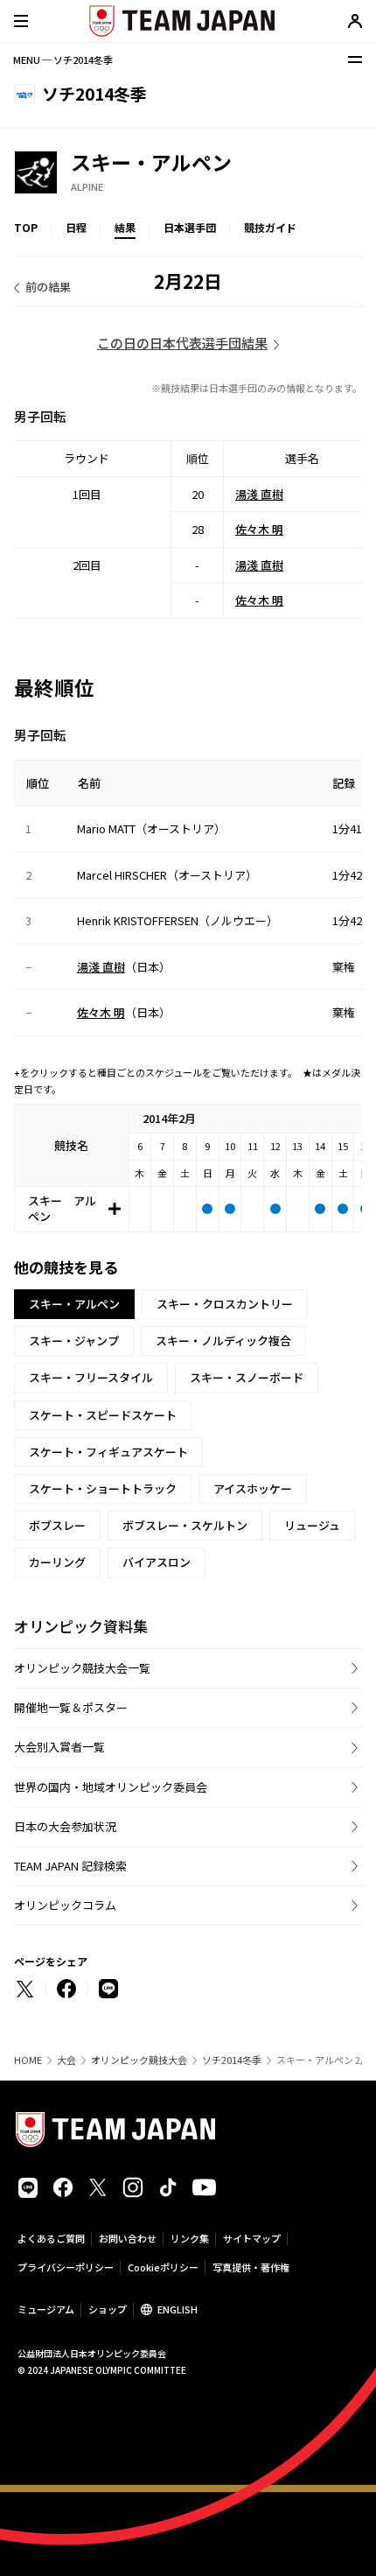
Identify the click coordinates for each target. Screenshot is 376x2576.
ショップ (108, 2309)
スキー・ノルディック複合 (223, 1341)
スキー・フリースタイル (91, 1377)
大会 (66, 2060)
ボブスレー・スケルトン (185, 1525)
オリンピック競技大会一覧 (82, 1668)
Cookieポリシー (163, 2267)
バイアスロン (157, 1562)
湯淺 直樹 (259, 494)
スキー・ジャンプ (74, 1341)
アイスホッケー (253, 1488)
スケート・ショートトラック (103, 1488)
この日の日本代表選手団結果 (182, 343)
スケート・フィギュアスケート (108, 1452)
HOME (28, 2060)
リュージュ (312, 1525)
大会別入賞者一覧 (59, 1747)
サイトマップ (252, 2238)
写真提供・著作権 (251, 2267)
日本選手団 (190, 227)
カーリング (57, 1562)
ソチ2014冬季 (232, 2060)
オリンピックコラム (65, 1905)
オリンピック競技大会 (139, 2060)
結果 (125, 227)
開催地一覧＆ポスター (71, 1707)
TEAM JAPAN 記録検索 (70, 1866)
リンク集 (190, 2238)
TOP (26, 227)
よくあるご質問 (51, 2238)
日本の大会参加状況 (65, 1826)
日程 (76, 227)
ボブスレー (57, 1525)
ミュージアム (46, 2309)
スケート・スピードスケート (103, 1415)
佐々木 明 (259, 529)
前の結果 (48, 287)
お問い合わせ (128, 2238)
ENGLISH (178, 2309)
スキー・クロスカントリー (225, 1304)
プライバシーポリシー (66, 2267)
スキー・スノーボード (247, 1377)
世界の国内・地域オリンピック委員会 (111, 1787)
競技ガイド (270, 227)
